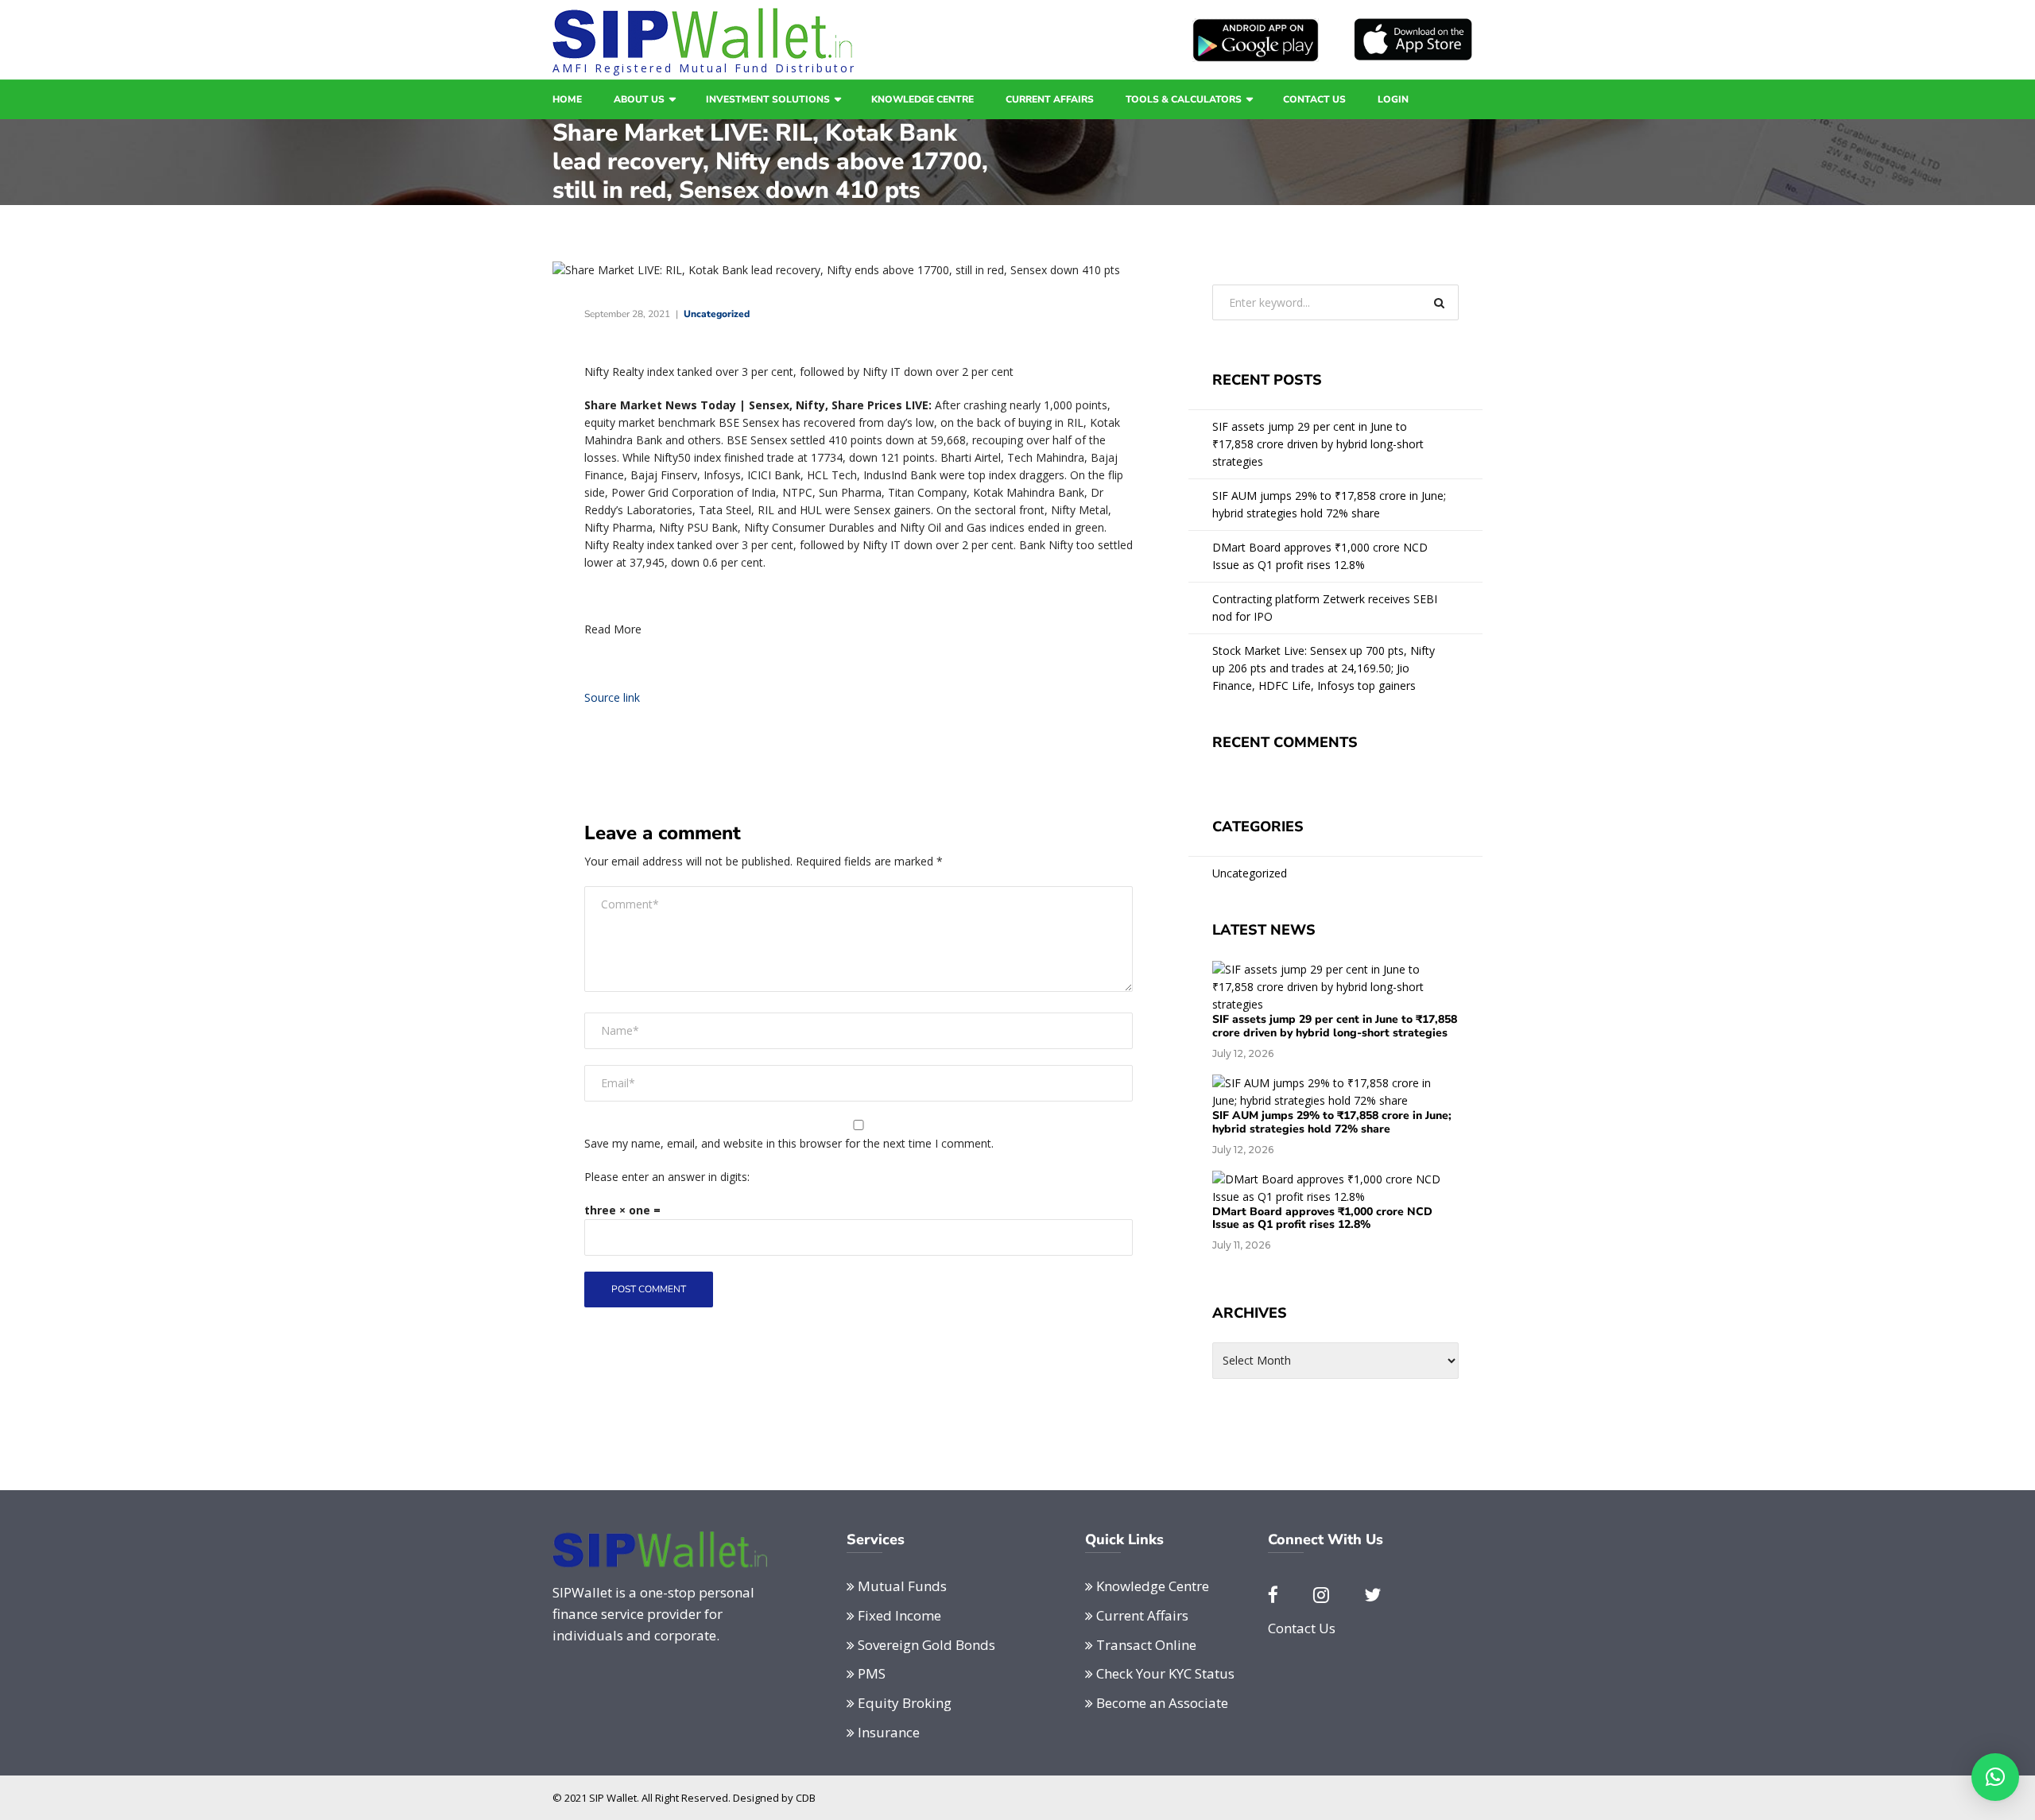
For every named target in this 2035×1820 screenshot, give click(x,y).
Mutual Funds (902, 1586)
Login (1393, 99)
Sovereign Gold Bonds (926, 1645)
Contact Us (1314, 99)
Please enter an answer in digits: (667, 1177)
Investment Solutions (768, 99)
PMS (872, 1673)
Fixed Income (899, 1615)
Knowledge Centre (923, 99)
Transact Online (1146, 1645)
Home (567, 99)
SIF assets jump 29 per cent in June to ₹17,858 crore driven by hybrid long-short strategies (1318, 444)
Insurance (889, 1732)
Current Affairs (1050, 99)
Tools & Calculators (1184, 99)
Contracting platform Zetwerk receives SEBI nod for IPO (1325, 608)
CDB (806, 1798)
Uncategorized (717, 314)
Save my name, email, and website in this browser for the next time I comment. (789, 1143)
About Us (639, 99)
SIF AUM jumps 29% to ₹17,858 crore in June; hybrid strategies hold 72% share (1329, 504)
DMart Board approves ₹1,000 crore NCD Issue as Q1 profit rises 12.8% (1320, 556)
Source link (612, 697)
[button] (1995, 1777)
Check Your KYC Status (1165, 1673)
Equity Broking (905, 1703)
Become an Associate (1162, 1703)
